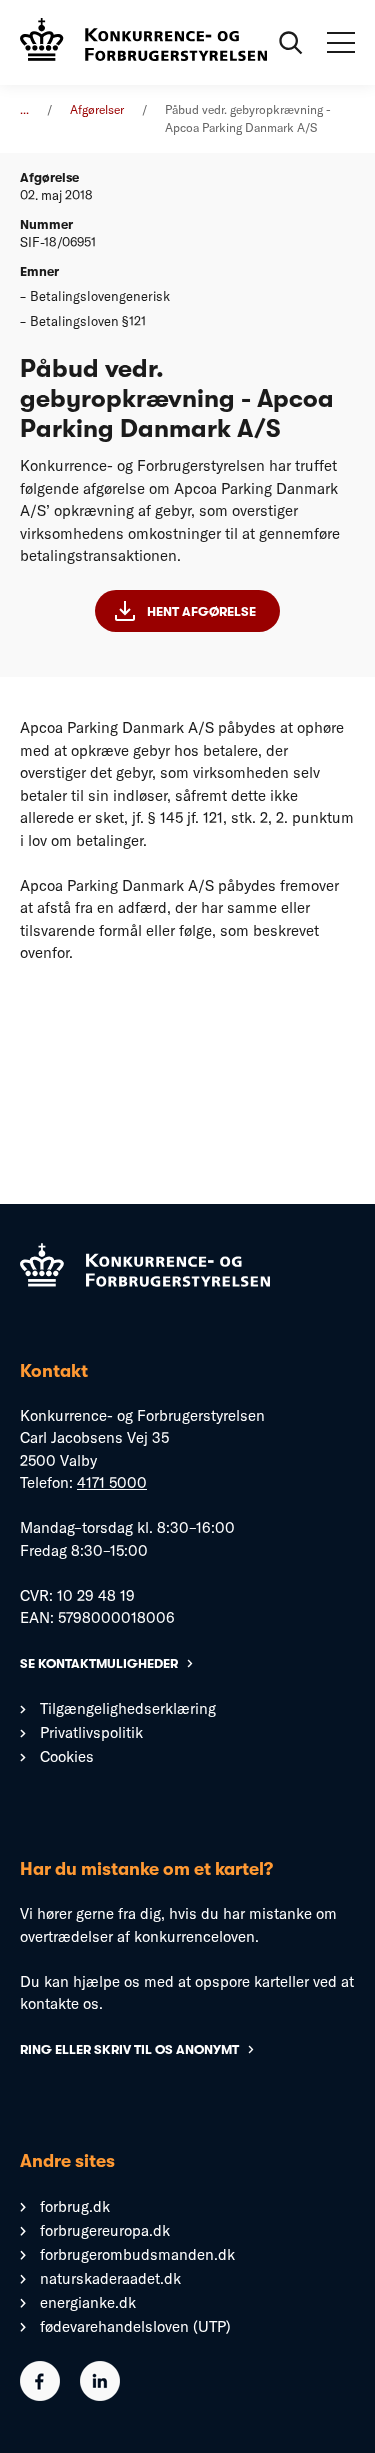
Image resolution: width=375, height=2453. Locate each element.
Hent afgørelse (201, 611)
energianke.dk (88, 2302)
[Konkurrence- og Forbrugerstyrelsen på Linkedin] (100, 2395)
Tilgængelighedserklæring (128, 1708)
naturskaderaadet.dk (110, 2278)
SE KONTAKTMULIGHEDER (99, 1663)
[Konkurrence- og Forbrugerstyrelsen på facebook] (40, 2395)
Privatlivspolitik (91, 1732)
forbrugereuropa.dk (105, 2230)
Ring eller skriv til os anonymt (129, 2049)
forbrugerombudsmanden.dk (137, 2254)
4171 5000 (112, 1482)
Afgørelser (97, 109)
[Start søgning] (291, 43)
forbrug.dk (75, 2206)
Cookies (67, 1756)
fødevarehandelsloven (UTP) (135, 2326)
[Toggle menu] (341, 43)
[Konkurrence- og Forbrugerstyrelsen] (143, 42)
